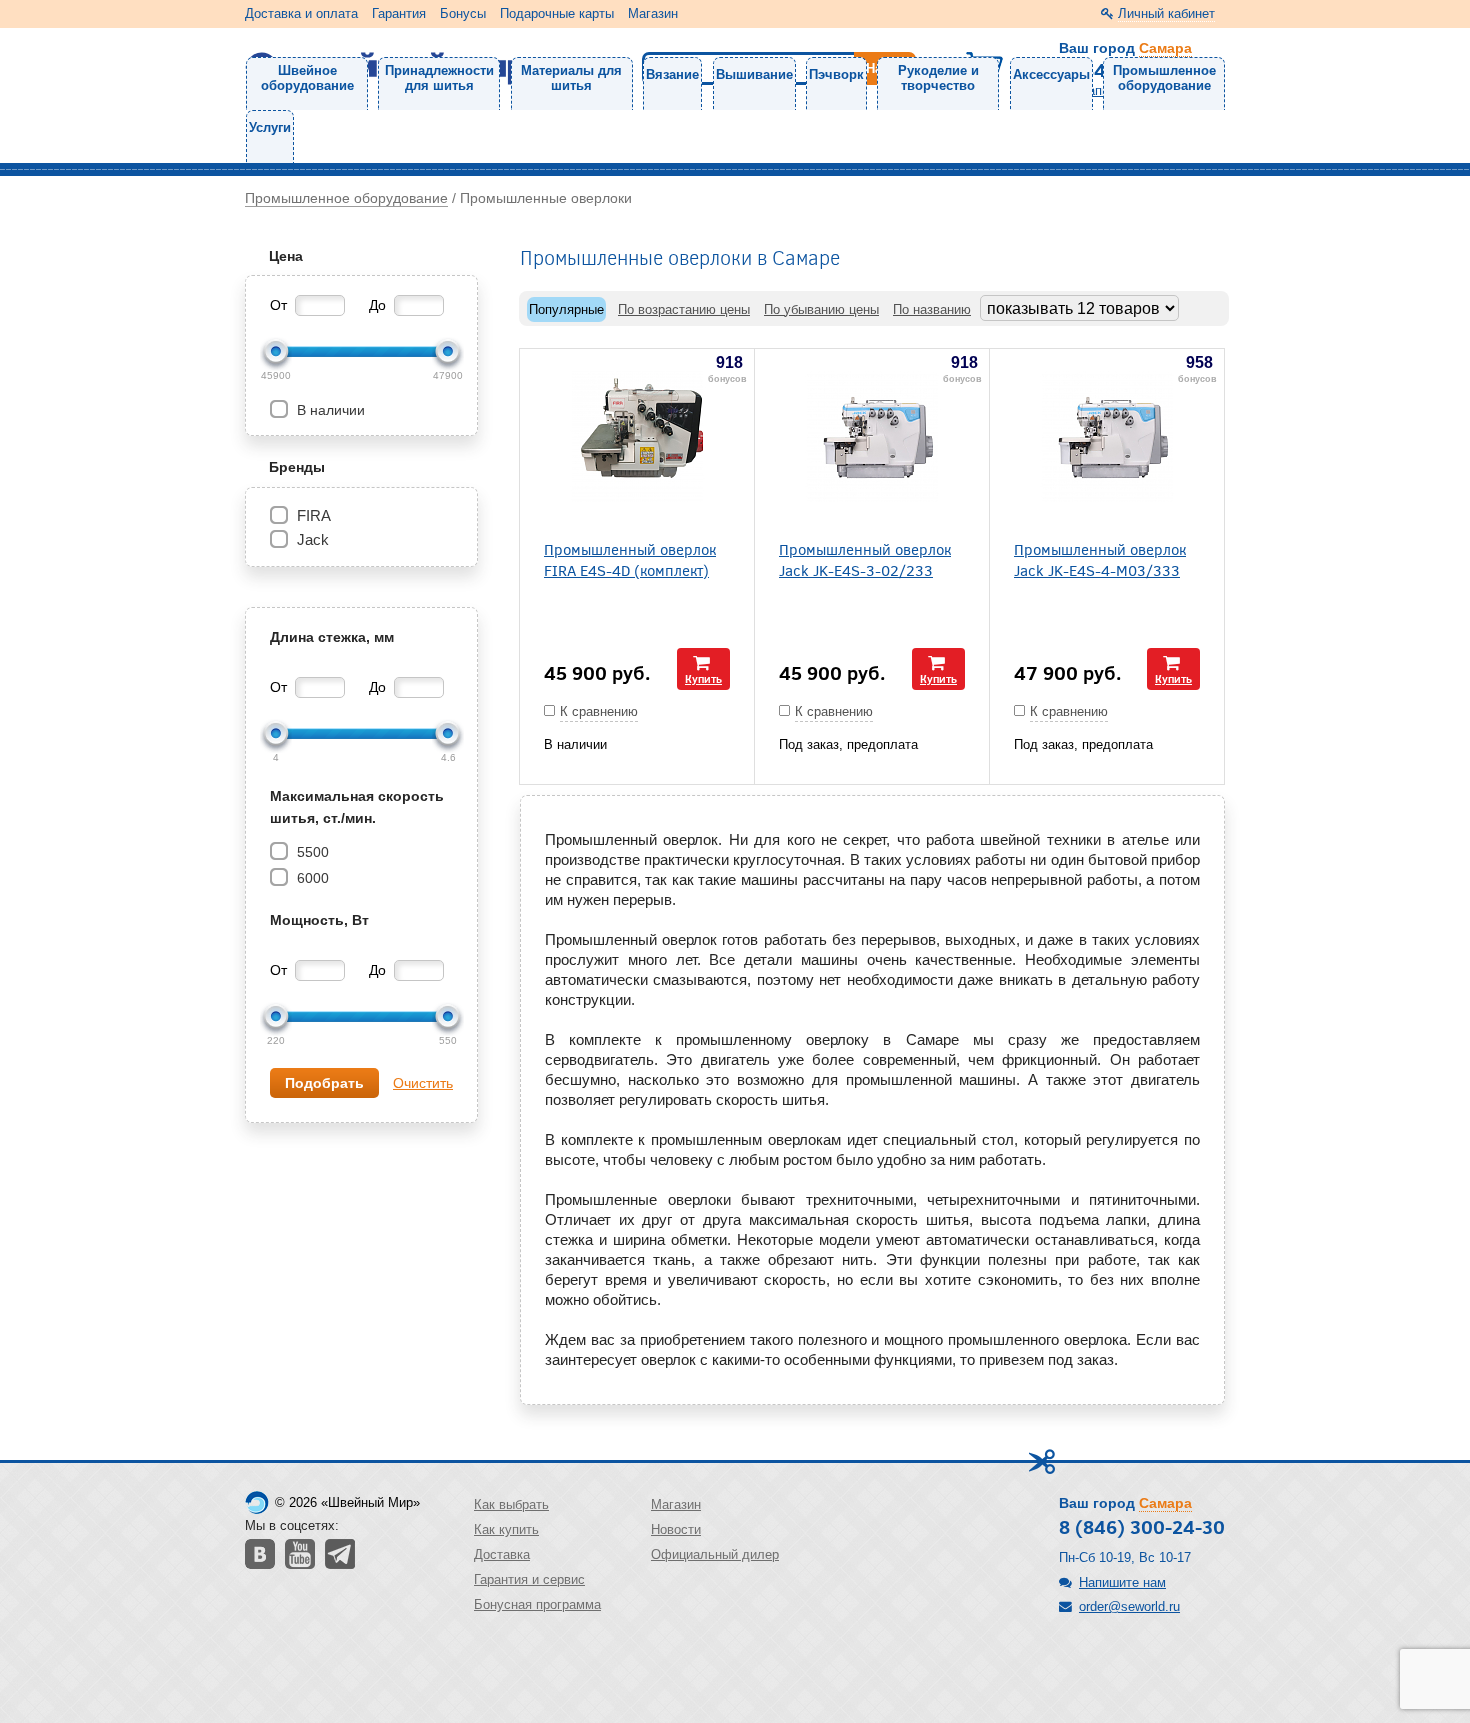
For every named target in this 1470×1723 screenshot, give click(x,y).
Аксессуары (1051, 74)
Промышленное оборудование (1164, 78)
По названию (932, 309)
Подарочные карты (557, 13)
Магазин (653, 13)
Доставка (502, 1554)
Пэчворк (836, 74)
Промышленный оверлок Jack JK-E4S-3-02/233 (865, 559)
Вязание (672, 74)
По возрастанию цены (684, 309)
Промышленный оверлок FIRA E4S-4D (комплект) (630, 559)
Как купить (506, 1529)
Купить (703, 678)
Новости (676, 1529)
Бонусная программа (537, 1604)
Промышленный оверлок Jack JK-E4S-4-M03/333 (1100, 559)
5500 (311, 852)
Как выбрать (511, 1504)
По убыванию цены (821, 309)
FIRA (314, 515)
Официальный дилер (715, 1554)
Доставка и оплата (301, 13)
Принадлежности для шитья (439, 78)
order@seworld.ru (1129, 1606)
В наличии (329, 410)
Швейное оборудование (307, 78)
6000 (311, 878)
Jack (313, 539)
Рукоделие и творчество (938, 78)
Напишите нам (1122, 1582)
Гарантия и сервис (529, 1579)
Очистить (423, 1083)
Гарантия (399, 13)
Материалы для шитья (571, 78)
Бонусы (463, 13)
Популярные (566, 309)
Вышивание (754, 74)
